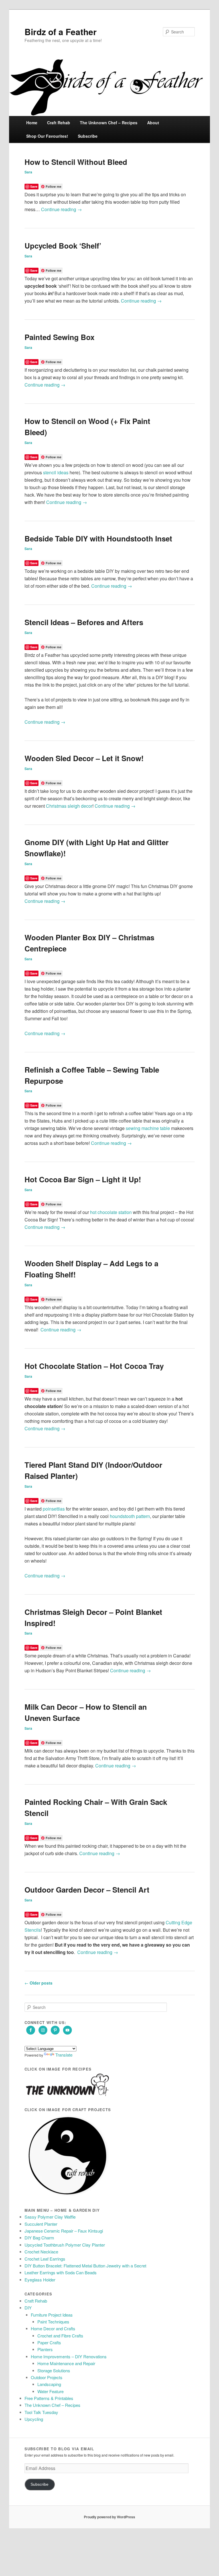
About (153, 123)
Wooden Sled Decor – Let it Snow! (84, 758)
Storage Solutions (54, 2370)
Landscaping (49, 2384)
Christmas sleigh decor (69, 806)
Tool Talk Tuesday (41, 2412)
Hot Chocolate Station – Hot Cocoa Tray (94, 1366)
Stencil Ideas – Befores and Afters (84, 622)
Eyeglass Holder (40, 2280)
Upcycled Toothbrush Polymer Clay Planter (65, 2245)
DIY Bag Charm (39, 2238)
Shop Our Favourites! (47, 136)
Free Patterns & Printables (49, 2398)
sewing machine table (148, 1128)
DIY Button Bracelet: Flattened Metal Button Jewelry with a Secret (85, 2266)
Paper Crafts (49, 2342)
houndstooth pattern (130, 1516)
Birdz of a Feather (61, 32)
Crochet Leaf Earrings (45, 2259)
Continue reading (61, 209)
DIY (28, 2308)
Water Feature (50, 2391)
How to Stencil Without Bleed (76, 162)
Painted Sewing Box (59, 337)
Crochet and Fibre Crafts (60, 2336)
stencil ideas (56, 472)
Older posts (38, 1983)
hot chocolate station (111, 1212)
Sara (28, 172)
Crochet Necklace (41, 2252)
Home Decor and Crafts (53, 2328)
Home (32, 123)
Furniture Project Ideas (52, 2315)
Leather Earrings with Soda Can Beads (61, 2272)
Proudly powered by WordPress (109, 2517)
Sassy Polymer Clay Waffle (50, 2217)
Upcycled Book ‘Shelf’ (63, 246)
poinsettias (54, 1509)
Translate (64, 2055)
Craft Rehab (59, 123)
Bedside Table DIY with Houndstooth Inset (98, 538)
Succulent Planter (41, 2224)
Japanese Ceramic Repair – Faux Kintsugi (64, 2231)
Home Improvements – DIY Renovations (69, 2356)
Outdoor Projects (47, 2377)
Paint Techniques (53, 2322)
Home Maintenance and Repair (66, 2363)
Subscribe (88, 136)
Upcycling (34, 2419)
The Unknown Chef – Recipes (109, 123)
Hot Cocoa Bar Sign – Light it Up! (83, 1179)
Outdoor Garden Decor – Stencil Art (87, 1890)
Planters (45, 2349)
